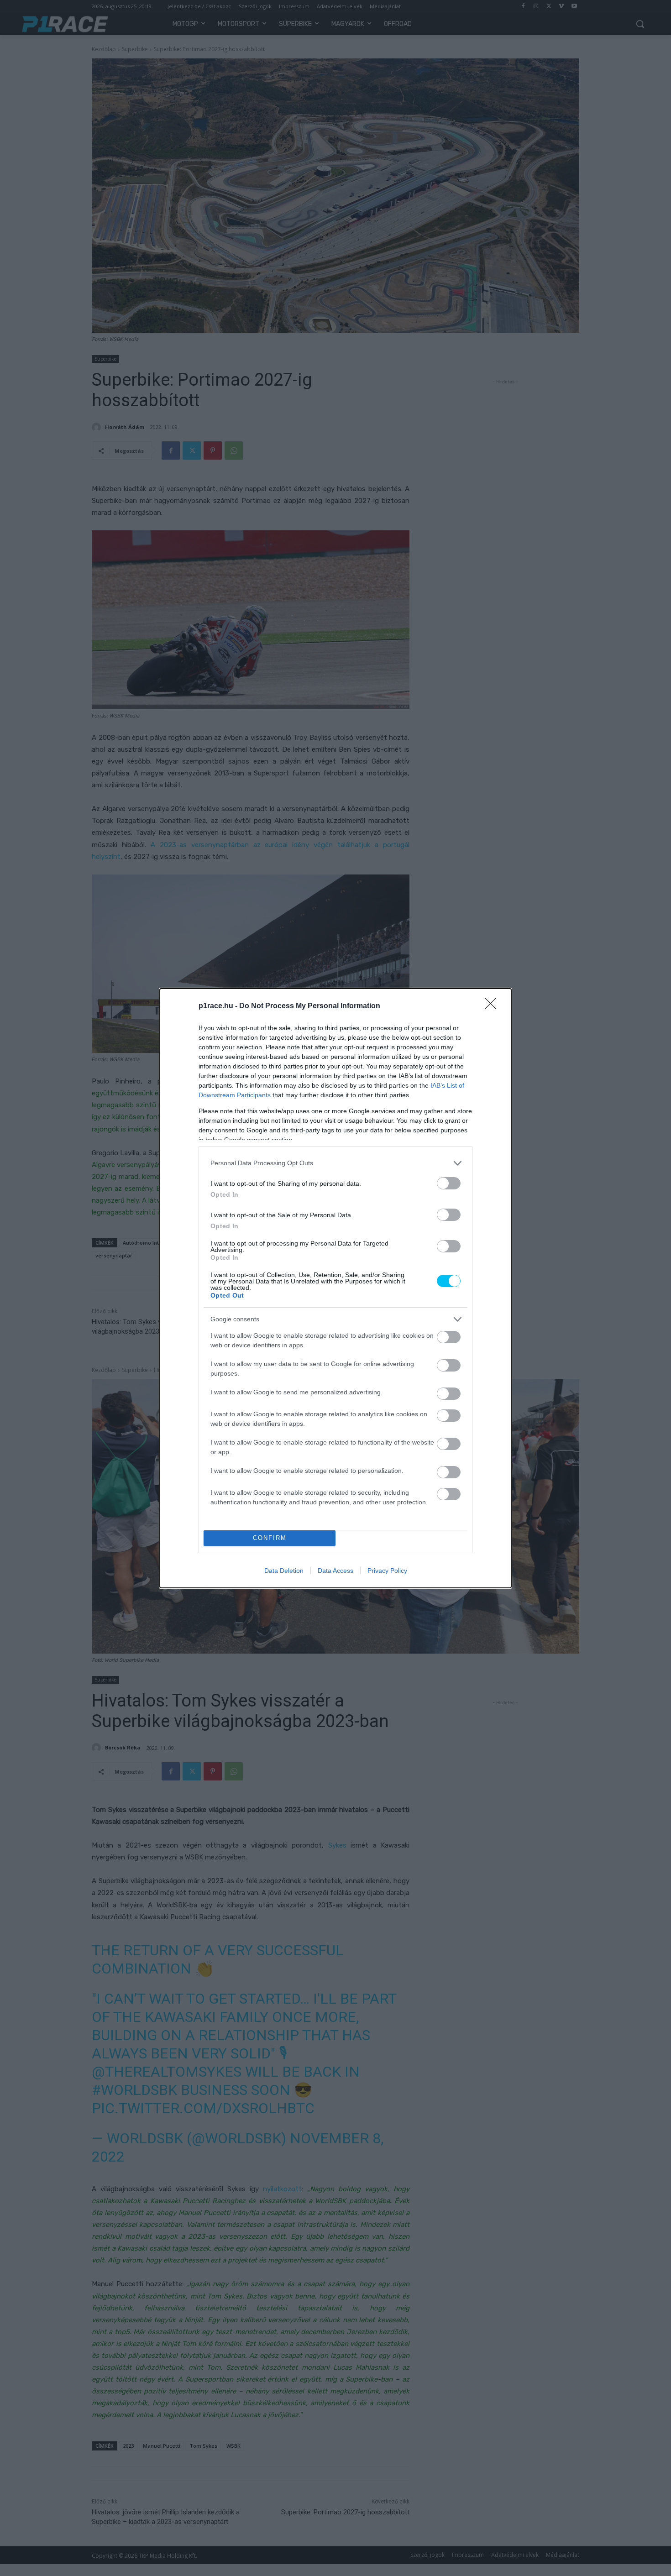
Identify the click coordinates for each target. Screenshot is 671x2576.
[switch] (449, 1183)
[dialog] (335, 1288)
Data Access (335, 1571)
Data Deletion (284, 1571)
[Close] (493, 1006)
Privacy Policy (387, 1571)
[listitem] (335, 1163)
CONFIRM (270, 1538)
